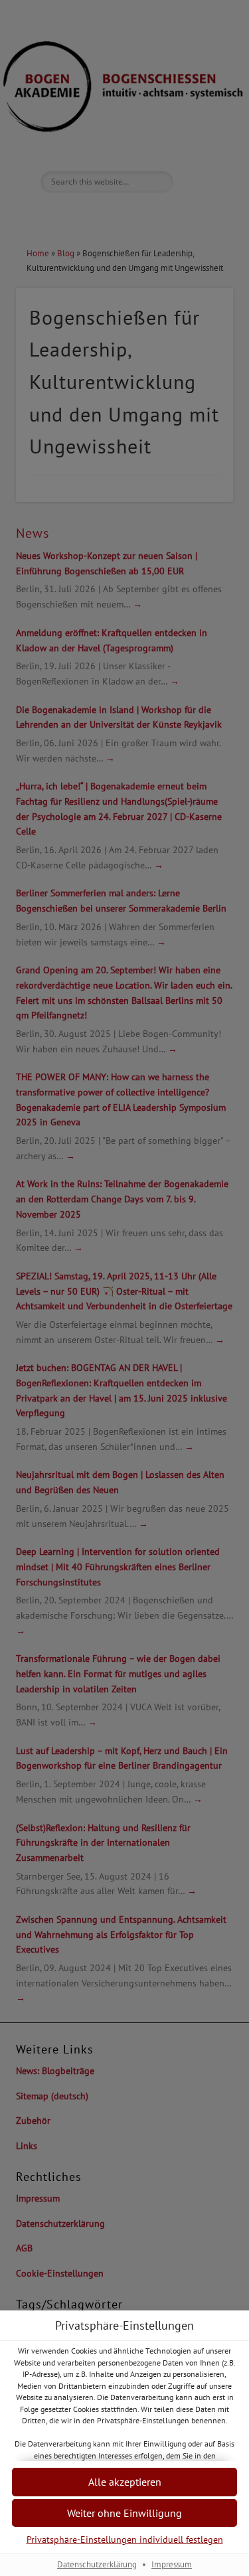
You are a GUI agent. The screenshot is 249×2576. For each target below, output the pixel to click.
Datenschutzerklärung (97, 2564)
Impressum (172, 2564)
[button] (124, 2482)
